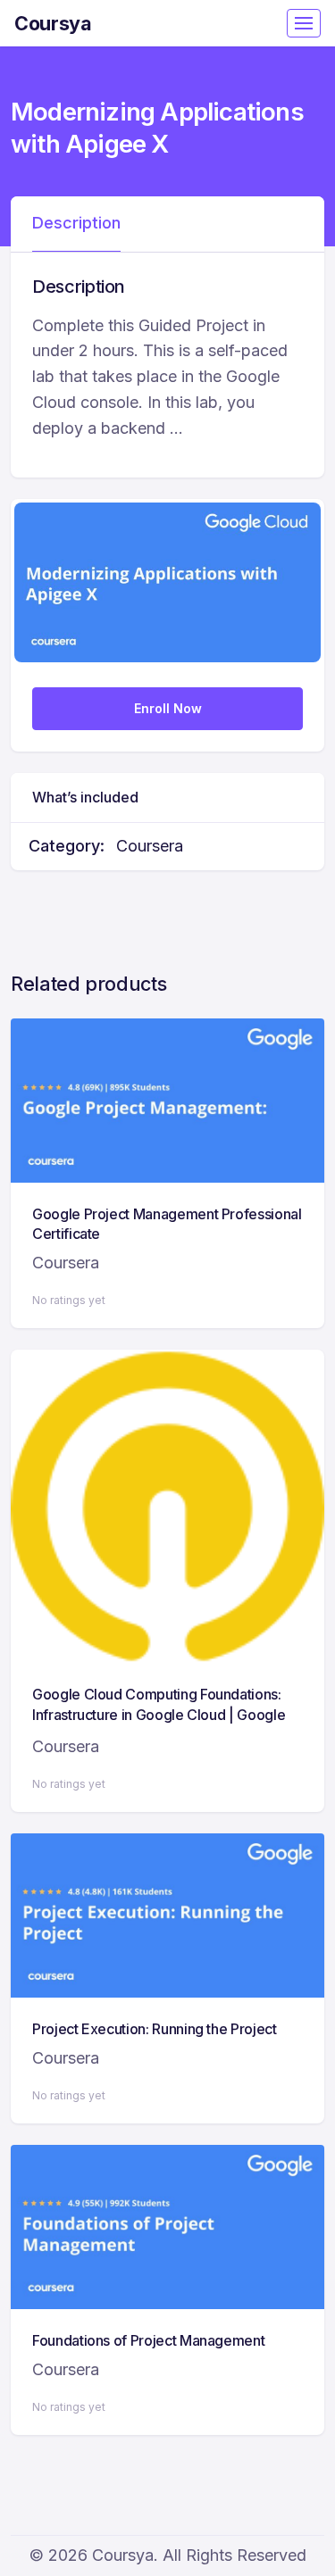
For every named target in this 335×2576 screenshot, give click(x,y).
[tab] (76, 224)
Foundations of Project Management (148, 2340)
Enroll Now (168, 708)
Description (76, 223)
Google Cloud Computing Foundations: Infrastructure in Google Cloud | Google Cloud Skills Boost (159, 1714)
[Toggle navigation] (304, 23)
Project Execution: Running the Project (155, 2029)
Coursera (150, 846)
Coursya (53, 23)
